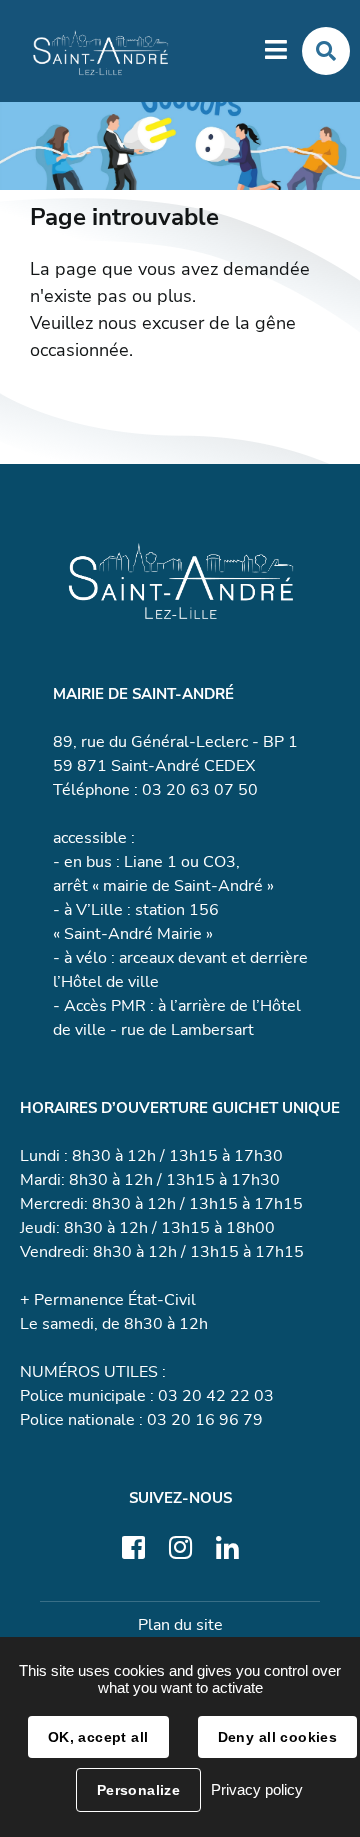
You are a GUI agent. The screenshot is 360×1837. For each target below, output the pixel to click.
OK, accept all (98, 1737)
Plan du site (180, 1625)
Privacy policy (257, 1789)
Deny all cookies (278, 1737)
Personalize (139, 1790)
